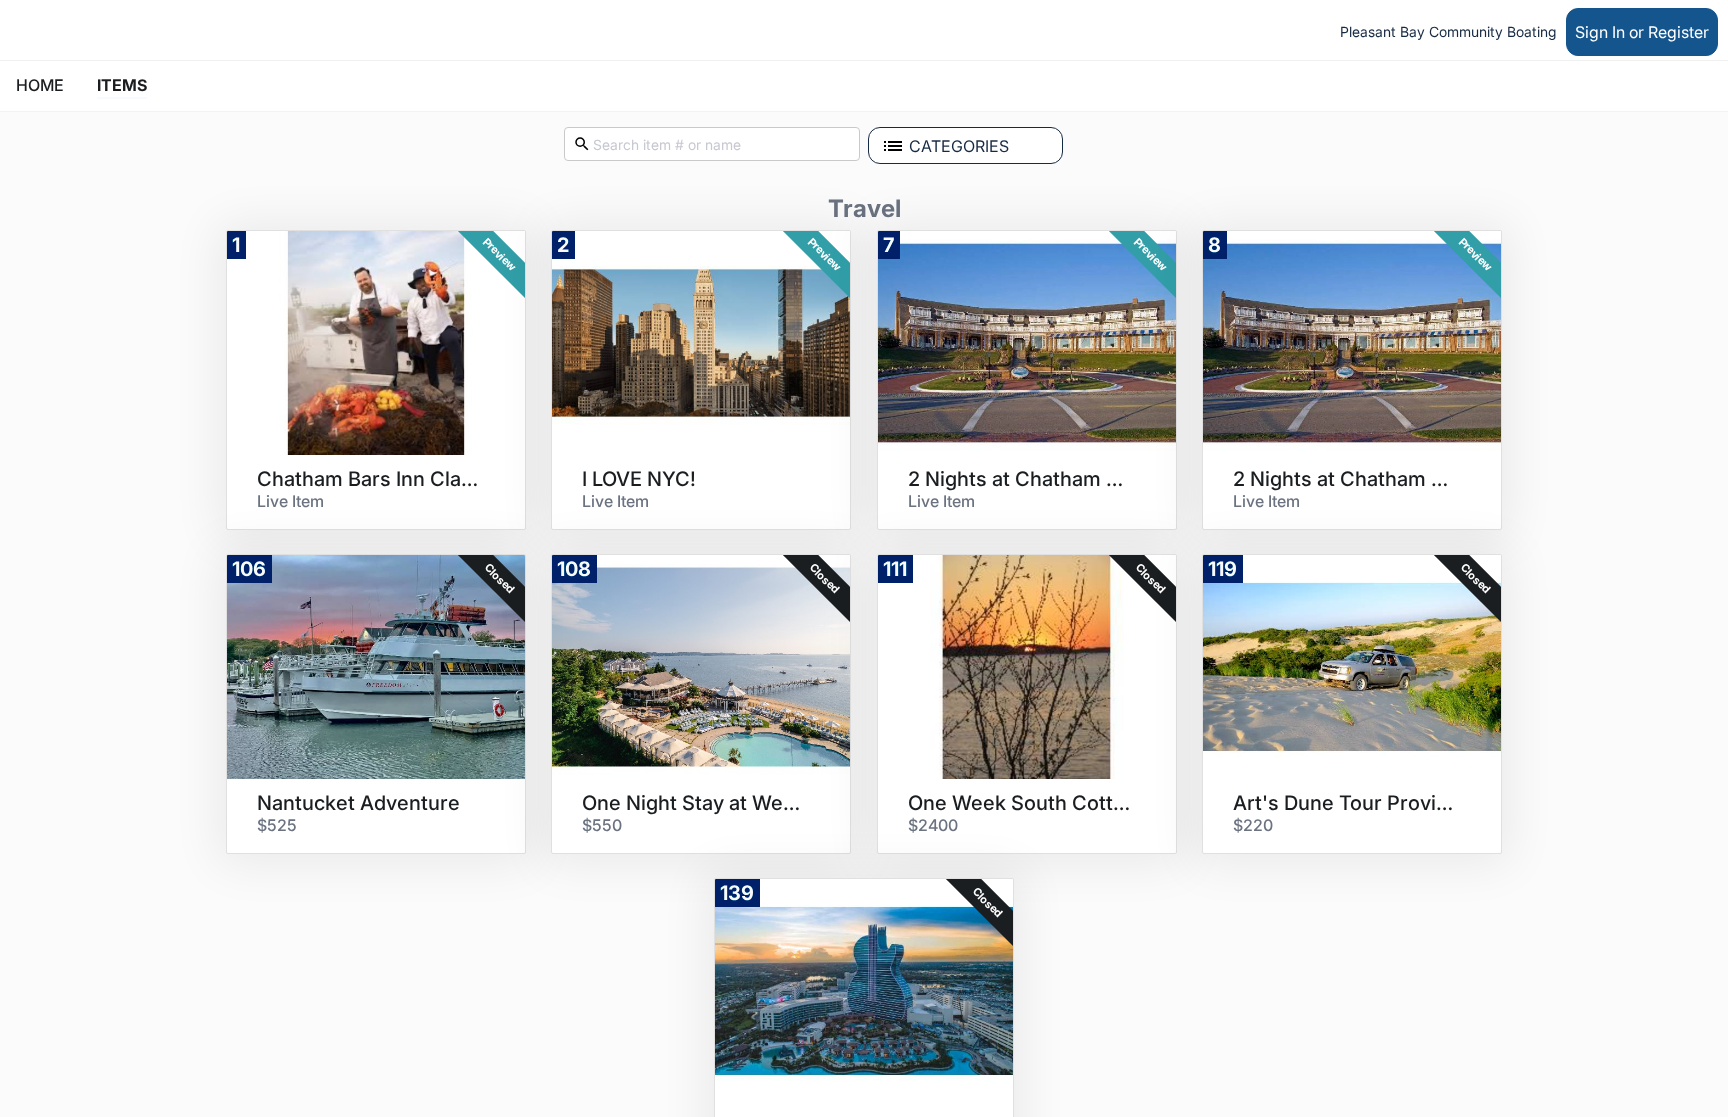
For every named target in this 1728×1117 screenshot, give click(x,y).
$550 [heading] (602, 825)
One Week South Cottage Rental (1020, 803)
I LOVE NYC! (639, 479)
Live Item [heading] (290, 501)
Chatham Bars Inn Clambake (369, 479)
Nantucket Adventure (358, 803)
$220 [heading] (1253, 825)
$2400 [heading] (933, 825)
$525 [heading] (277, 825)
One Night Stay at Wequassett (694, 803)
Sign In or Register (1642, 32)
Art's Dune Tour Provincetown (1345, 803)
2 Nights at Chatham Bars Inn (1020, 479)
